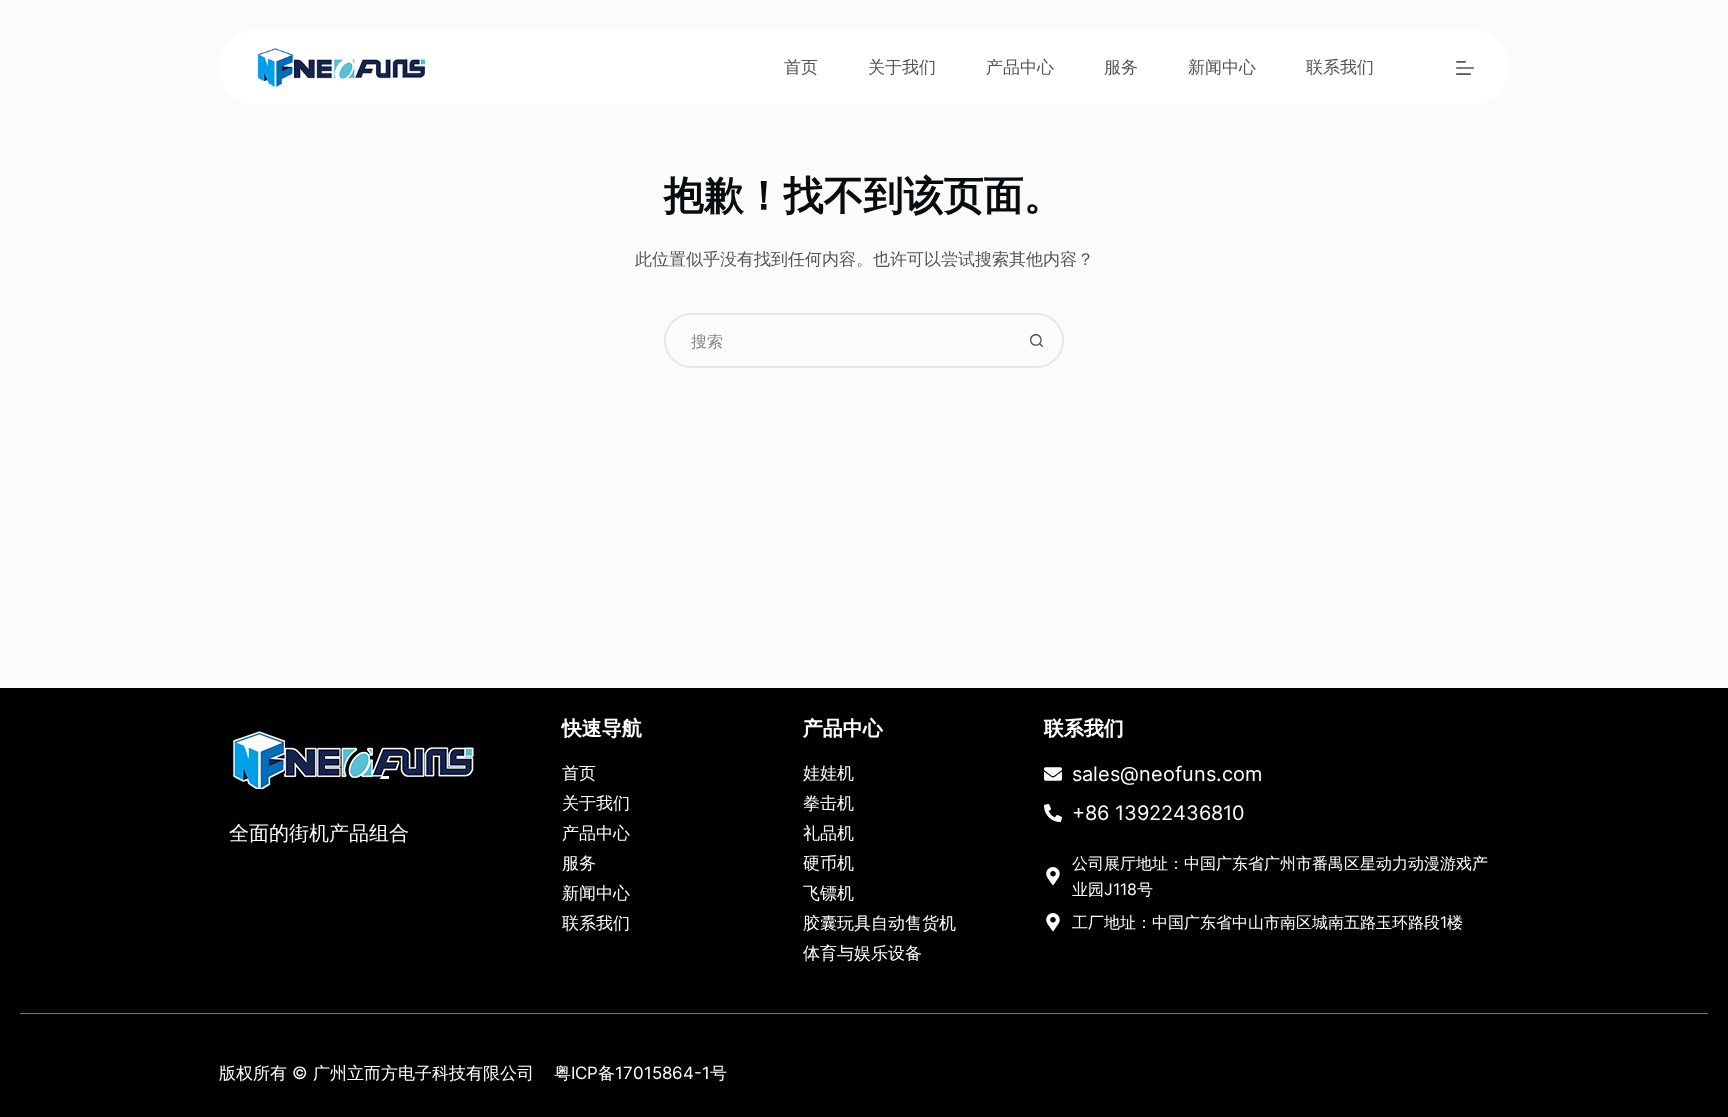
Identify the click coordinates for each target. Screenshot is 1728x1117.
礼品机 (828, 833)
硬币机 (828, 863)
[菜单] (1465, 68)
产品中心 (1020, 67)
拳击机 (828, 803)
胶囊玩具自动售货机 (879, 923)
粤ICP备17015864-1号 (640, 1073)
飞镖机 (828, 893)
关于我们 (902, 67)
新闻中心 (1222, 67)
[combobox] (838, 340)
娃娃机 (828, 773)
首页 (801, 67)
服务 (1121, 67)
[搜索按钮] (1036, 340)
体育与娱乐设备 (862, 953)
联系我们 (1340, 67)
